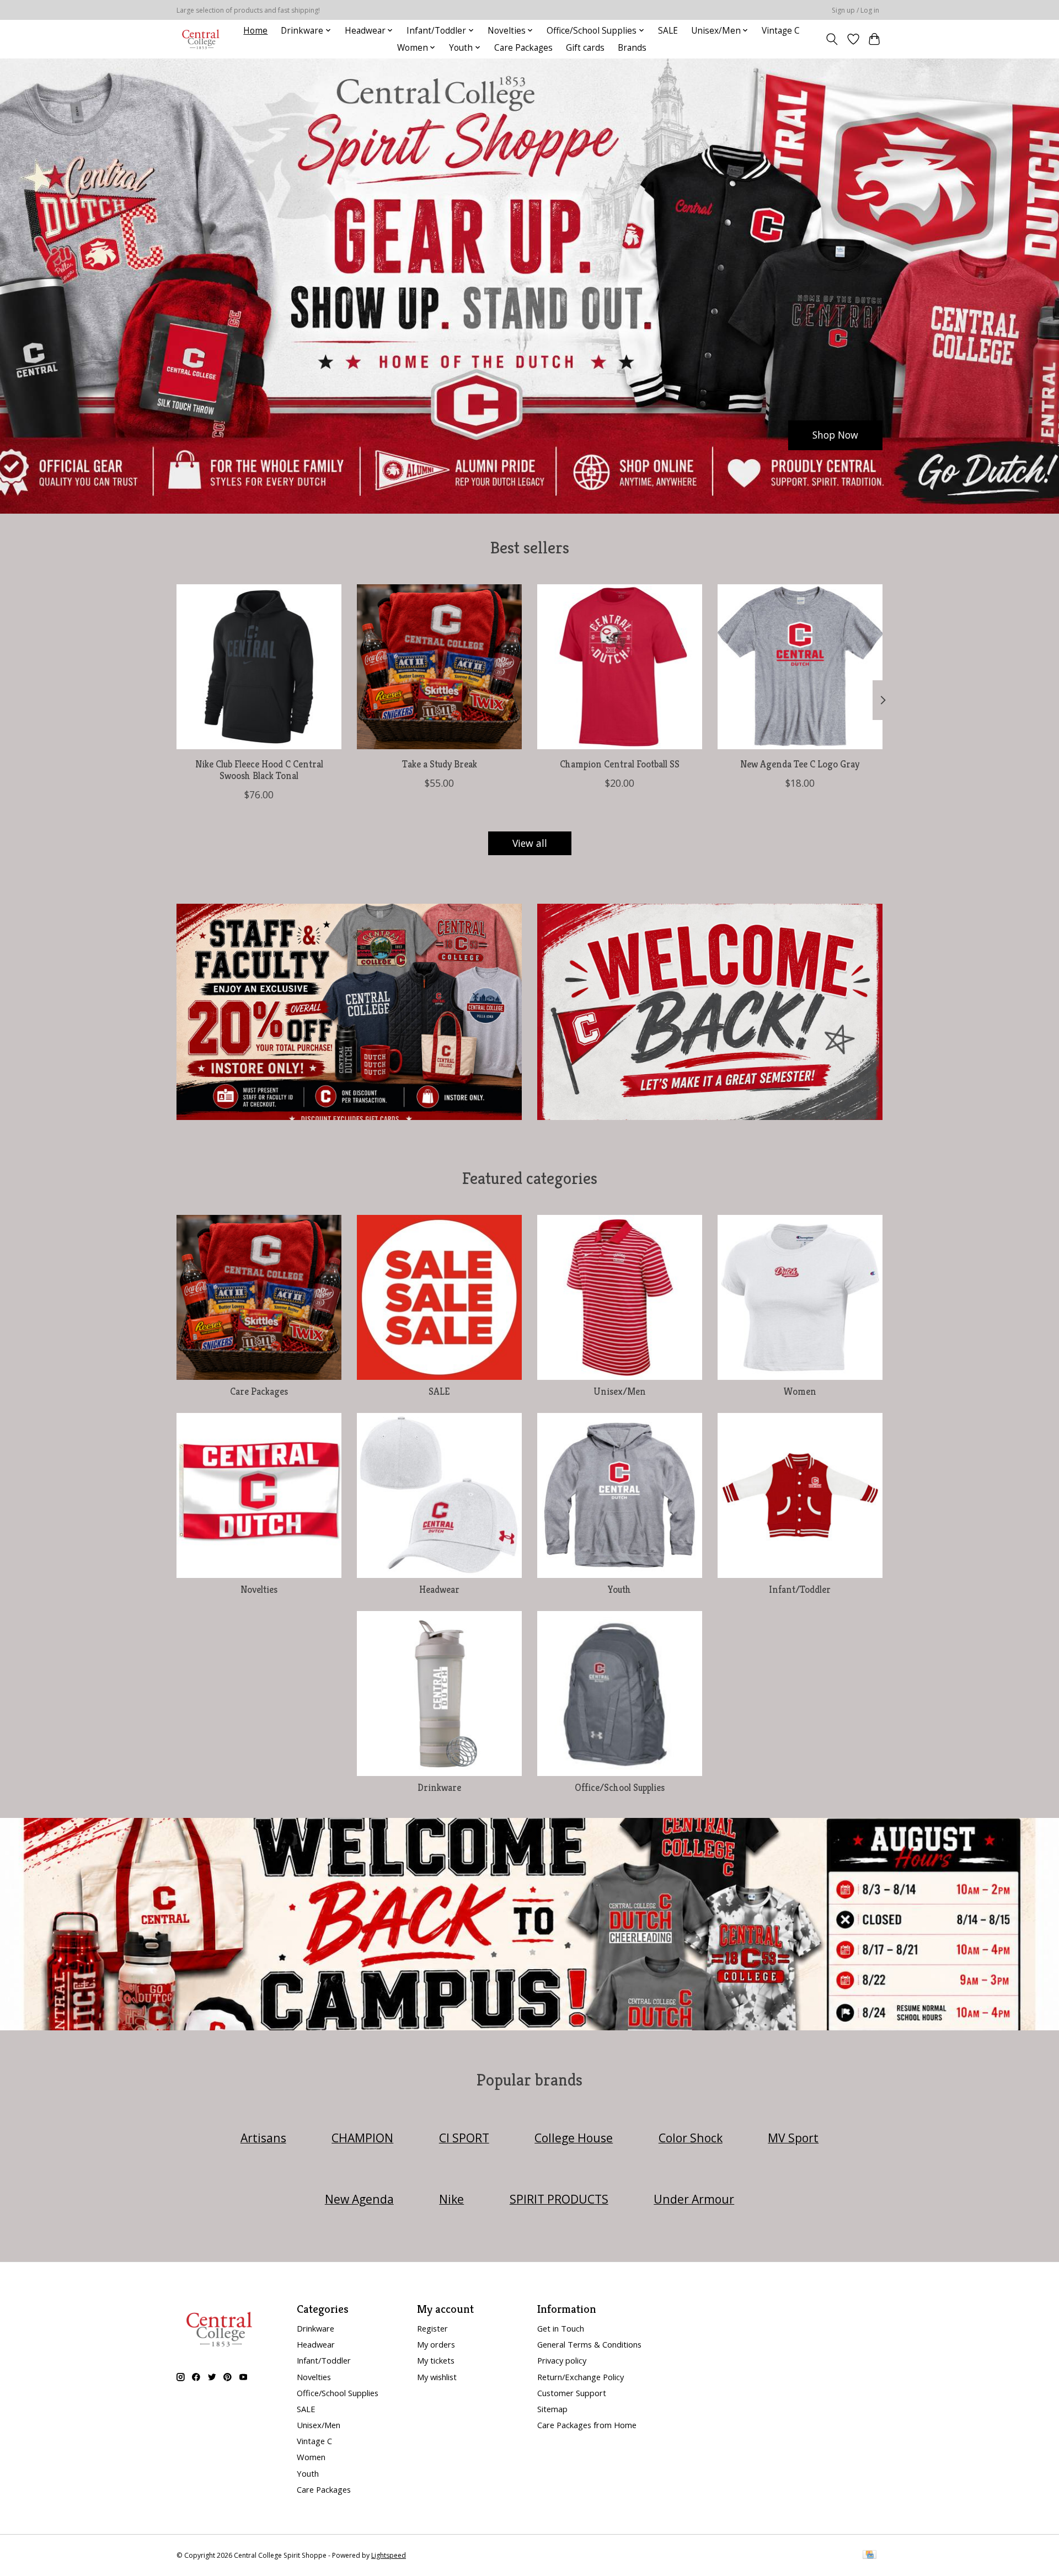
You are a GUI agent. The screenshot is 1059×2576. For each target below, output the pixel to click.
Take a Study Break (440, 764)
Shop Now (835, 435)
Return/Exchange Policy (581, 2377)
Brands (632, 48)
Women (800, 1391)
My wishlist (437, 2377)
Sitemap (552, 2409)
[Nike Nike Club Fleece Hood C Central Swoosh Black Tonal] (259, 667)
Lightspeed (389, 2555)
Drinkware (439, 1788)
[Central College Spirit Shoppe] (201, 39)
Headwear (439, 1590)
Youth (619, 1590)
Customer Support (572, 2393)
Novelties (259, 1590)
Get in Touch (561, 2328)
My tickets (436, 2360)
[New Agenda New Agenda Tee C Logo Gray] (800, 667)
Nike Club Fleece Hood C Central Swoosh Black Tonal (259, 770)
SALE (668, 31)
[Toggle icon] (832, 39)
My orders (436, 2344)
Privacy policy (562, 2360)
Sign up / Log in (855, 10)
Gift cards (585, 48)
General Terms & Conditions (589, 2344)
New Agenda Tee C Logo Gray (800, 764)
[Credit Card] (870, 2556)
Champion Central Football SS (620, 764)
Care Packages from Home (587, 2425)
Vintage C (781, 31)
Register (432, 2328)
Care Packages (523, 48)
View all (530, 843)
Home (255, 31)
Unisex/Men (620, 1391)
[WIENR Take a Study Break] (439, 667)
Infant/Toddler (800, 1590)
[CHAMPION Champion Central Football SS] (620, 667)
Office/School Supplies (620, 1788)
